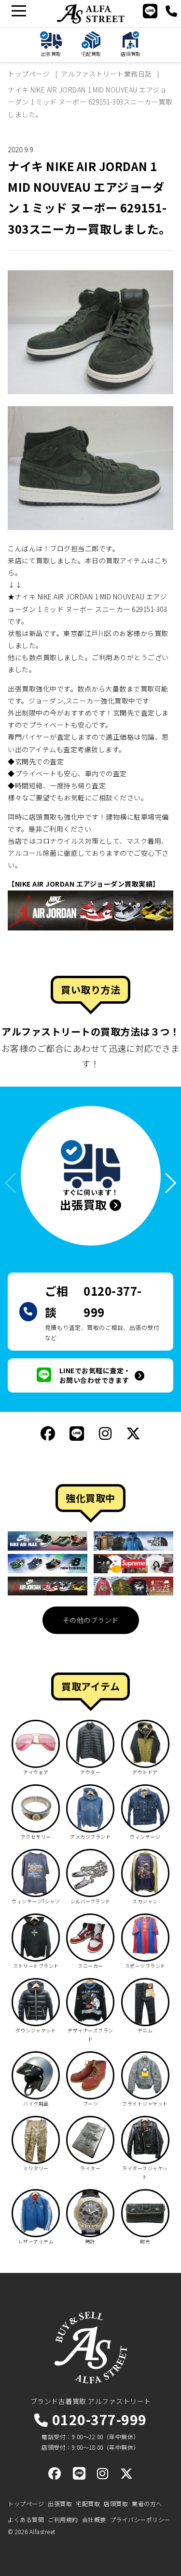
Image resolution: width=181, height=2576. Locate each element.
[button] (166, 1183)
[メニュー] (19, 11)
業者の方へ (147, 2503)
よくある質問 (26, 2519)
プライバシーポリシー (140, 2519)
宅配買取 (88, 2503)
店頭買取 (116, 2503)
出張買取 (60, 2503)
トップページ (26, 2503)
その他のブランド (91, 1620)
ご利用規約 (63, 2519)
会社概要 (94, 2519)
